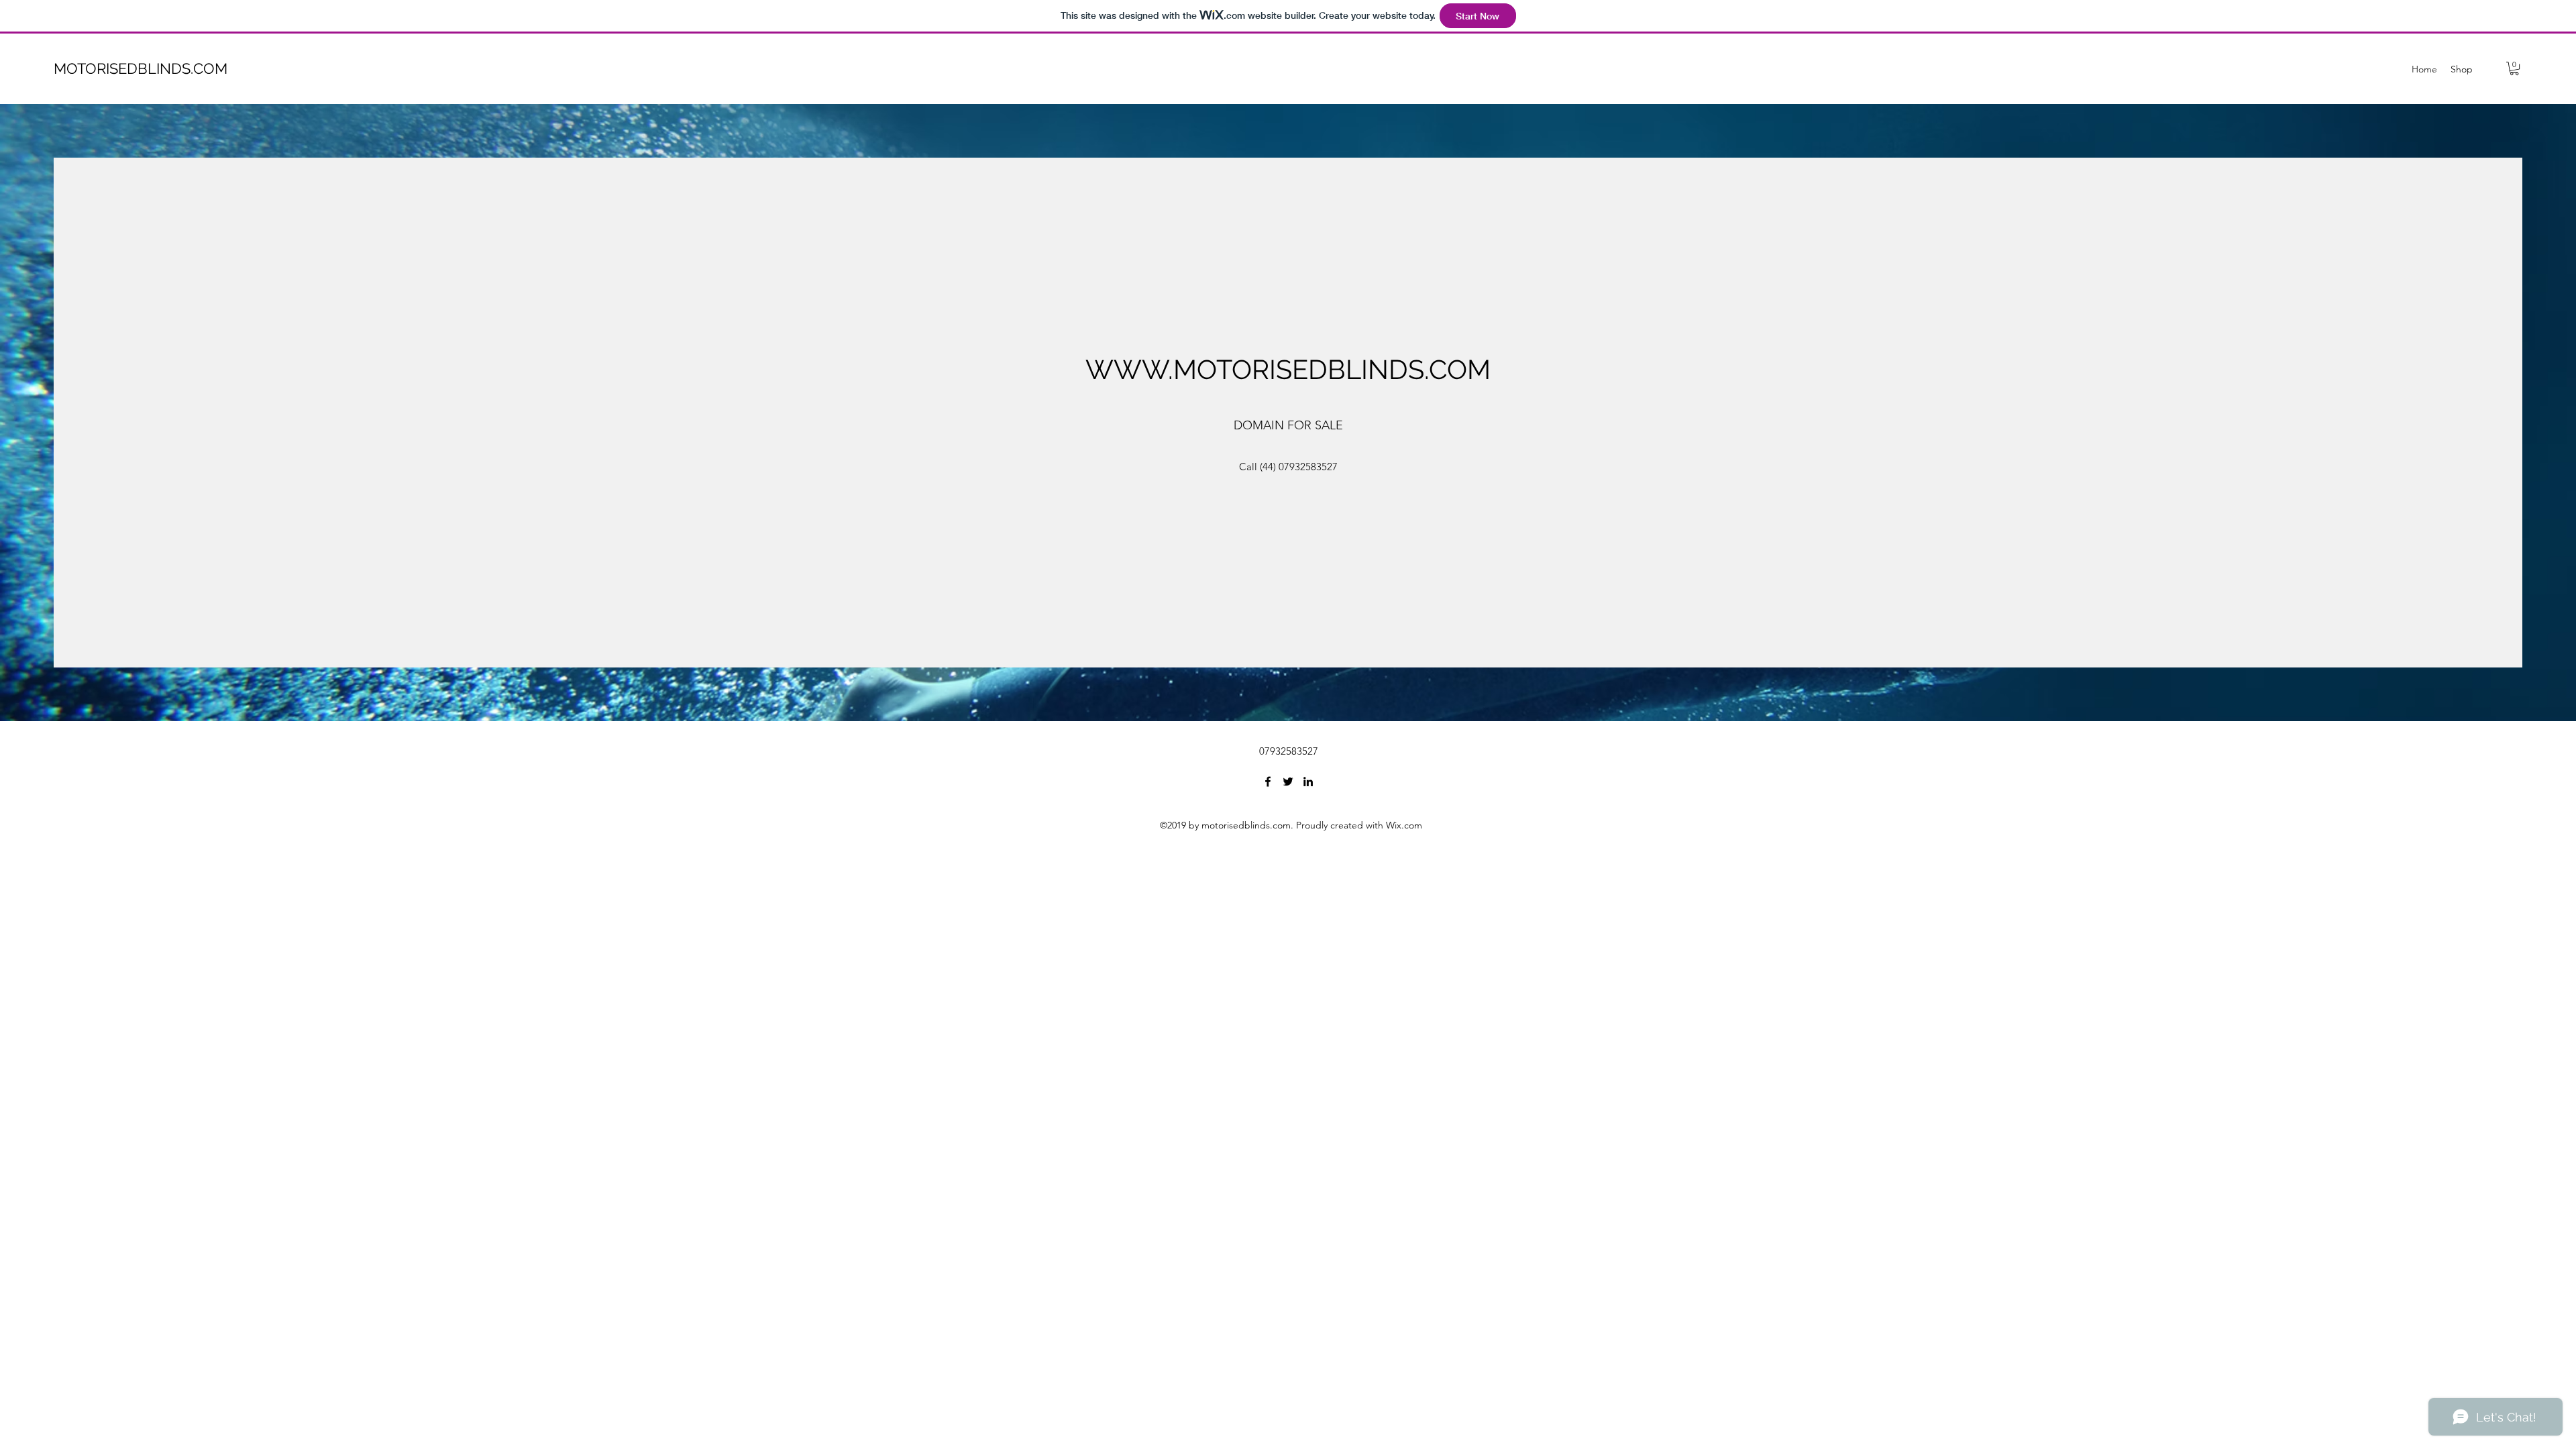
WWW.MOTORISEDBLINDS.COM (1288, 369)
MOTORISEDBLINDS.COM (141, 68)
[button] (2514, 68)
